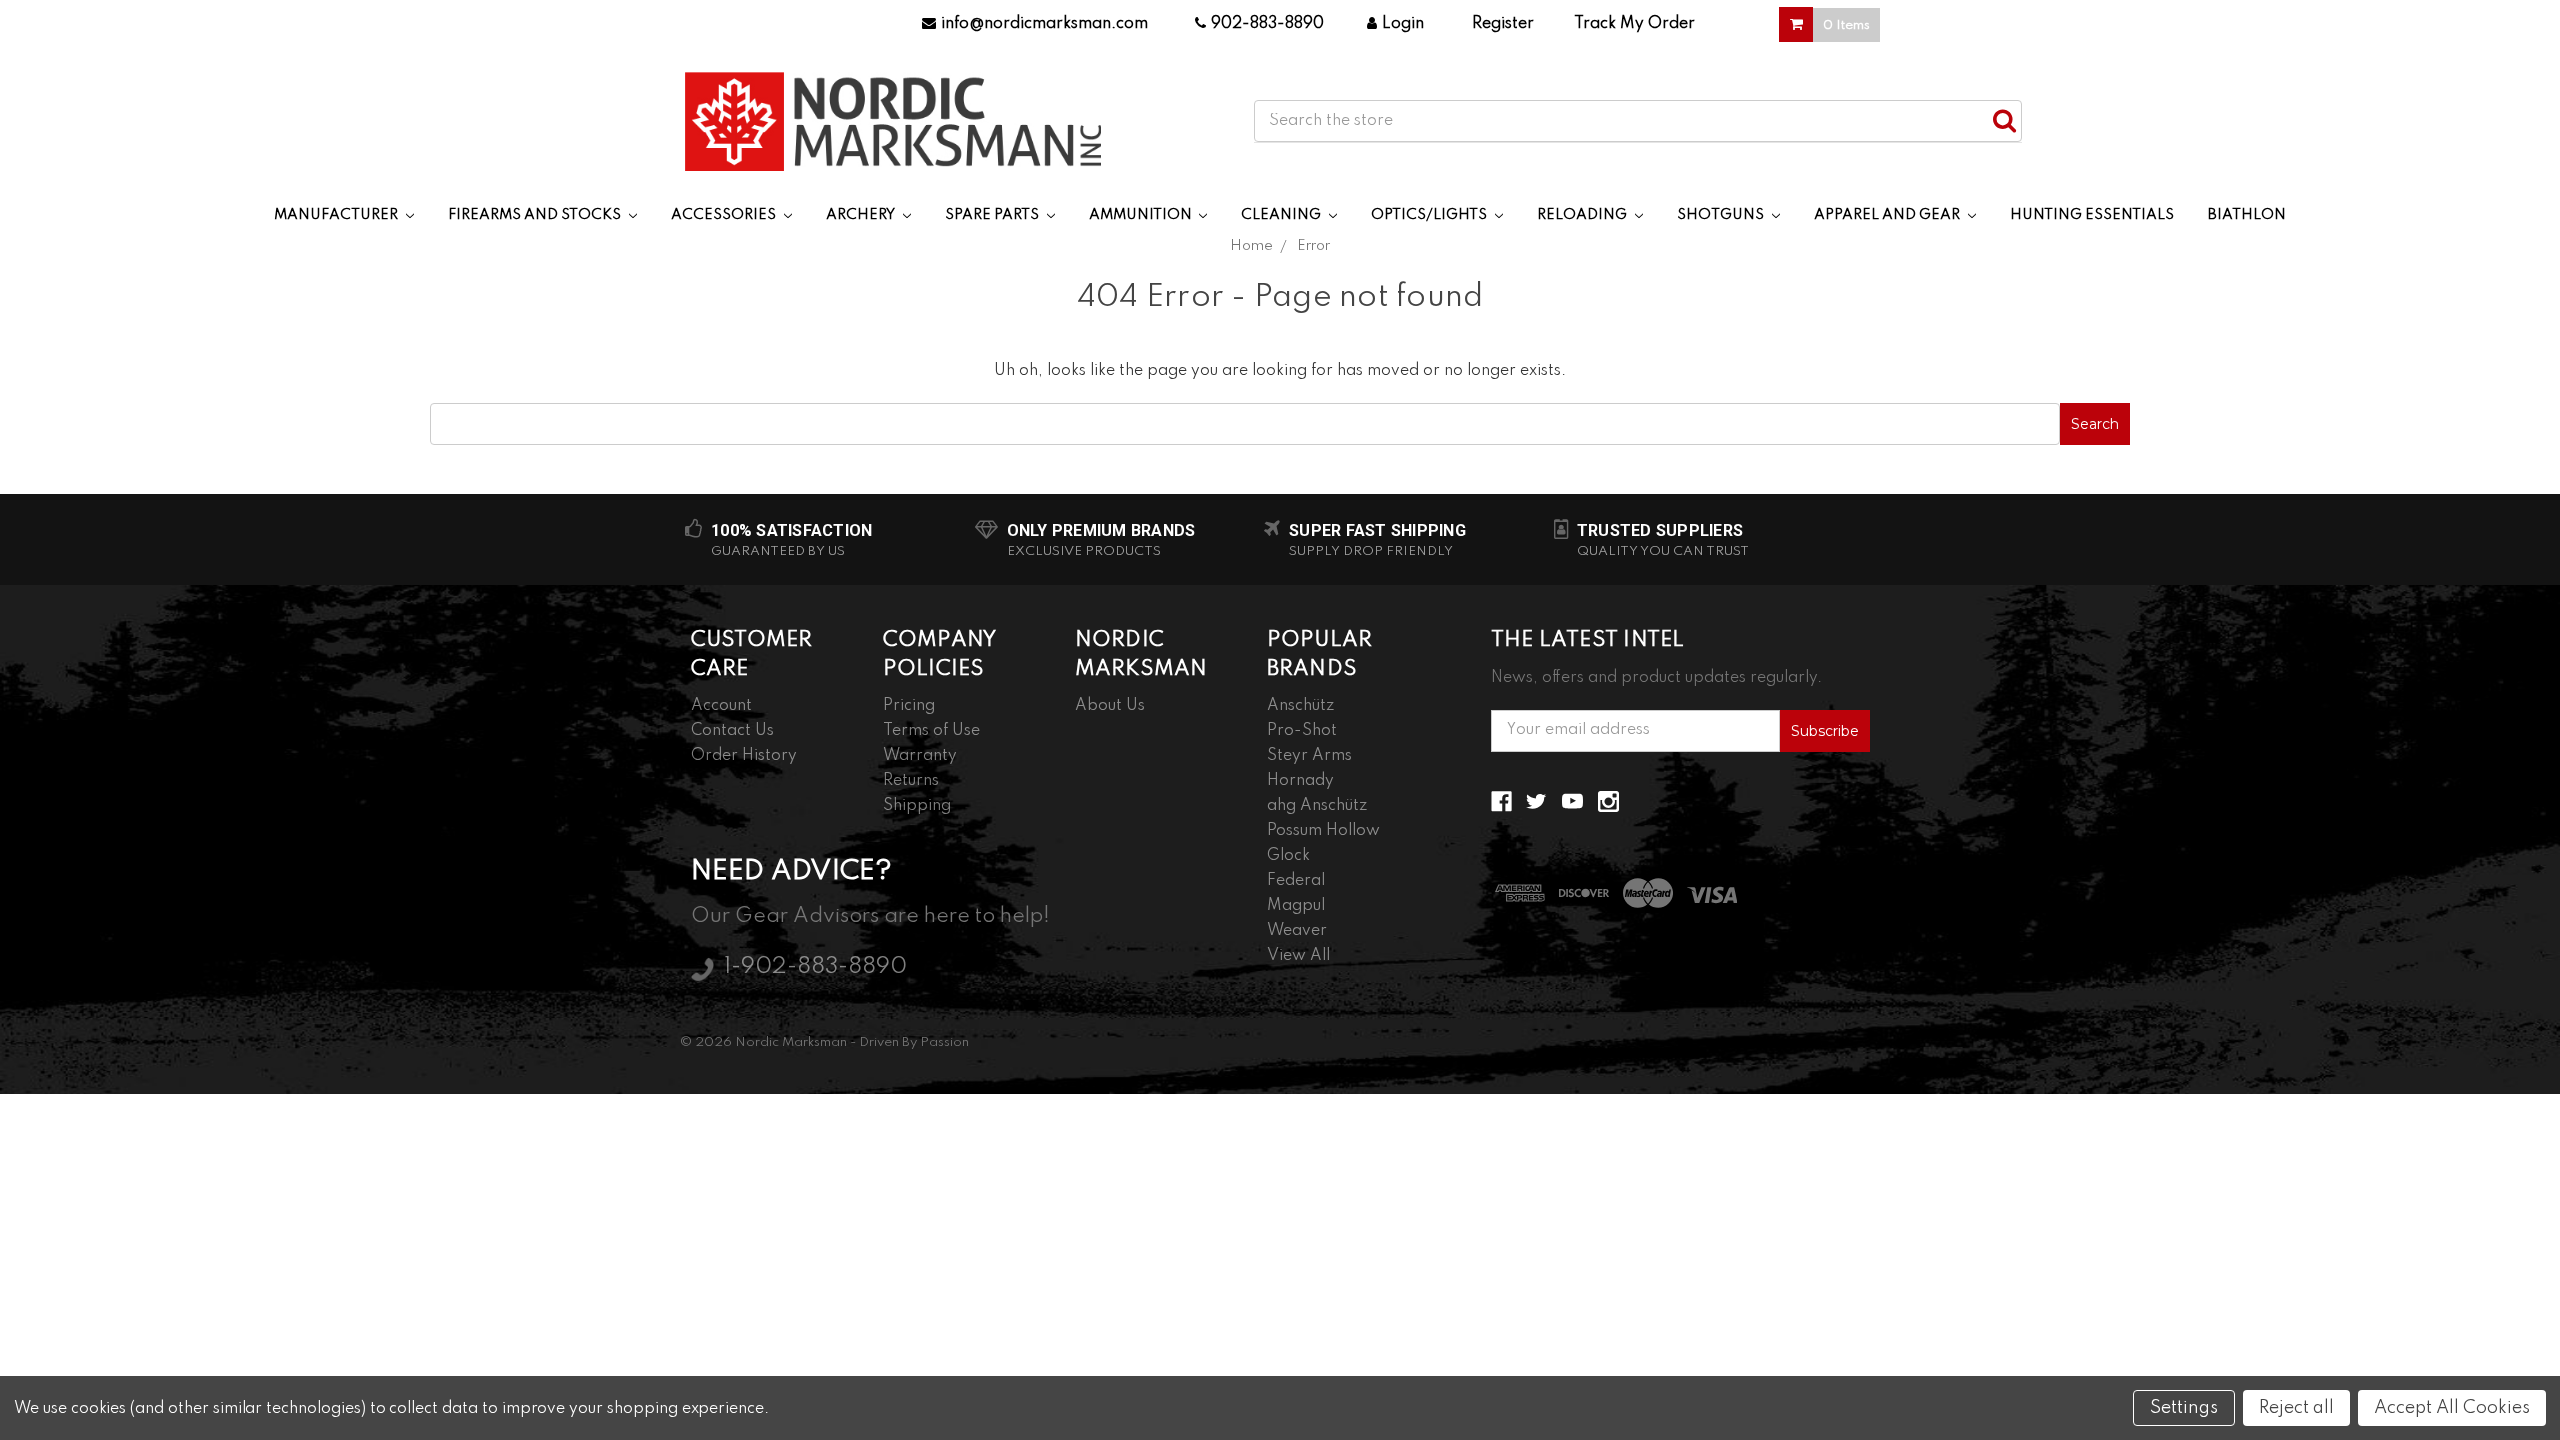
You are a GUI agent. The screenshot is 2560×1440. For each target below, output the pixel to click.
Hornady (1300, 781)
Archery (862, 215)
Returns (911, 781)
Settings (2184, 1408)
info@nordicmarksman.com (1044, 24)
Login (1403, 24)
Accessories (725, 215)
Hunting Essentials (2092, 215)
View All (1298, 956)
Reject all (2296, 1408)
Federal (1296, 881)
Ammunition (1142, 215)
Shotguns (1722, 215)
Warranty (920, 756)
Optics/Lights (1430, 215)
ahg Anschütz (1317, 806)
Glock (1288, 856)
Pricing (909, 706)
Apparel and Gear (1888, 215)
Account (721, 706)
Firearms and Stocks (536, 215)
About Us (1110, 706)
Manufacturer (337, 215)
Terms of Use (931, 731)
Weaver (1297, 931)
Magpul (1296, 906)
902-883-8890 (1267, 24)
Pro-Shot (1302, 731)
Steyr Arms (1309, 756)
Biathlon (2247, 215)
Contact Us (732, 731)
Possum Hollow (1323, 831)
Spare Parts (993, 215)
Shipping (917, 806)
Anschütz (1300, 706)
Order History (744, 756)
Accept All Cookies (2452, 1408)
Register (1503, 24)
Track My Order (1634, 24)
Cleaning (1282, 215)
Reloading (1583, 215)
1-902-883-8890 (815, 967)
